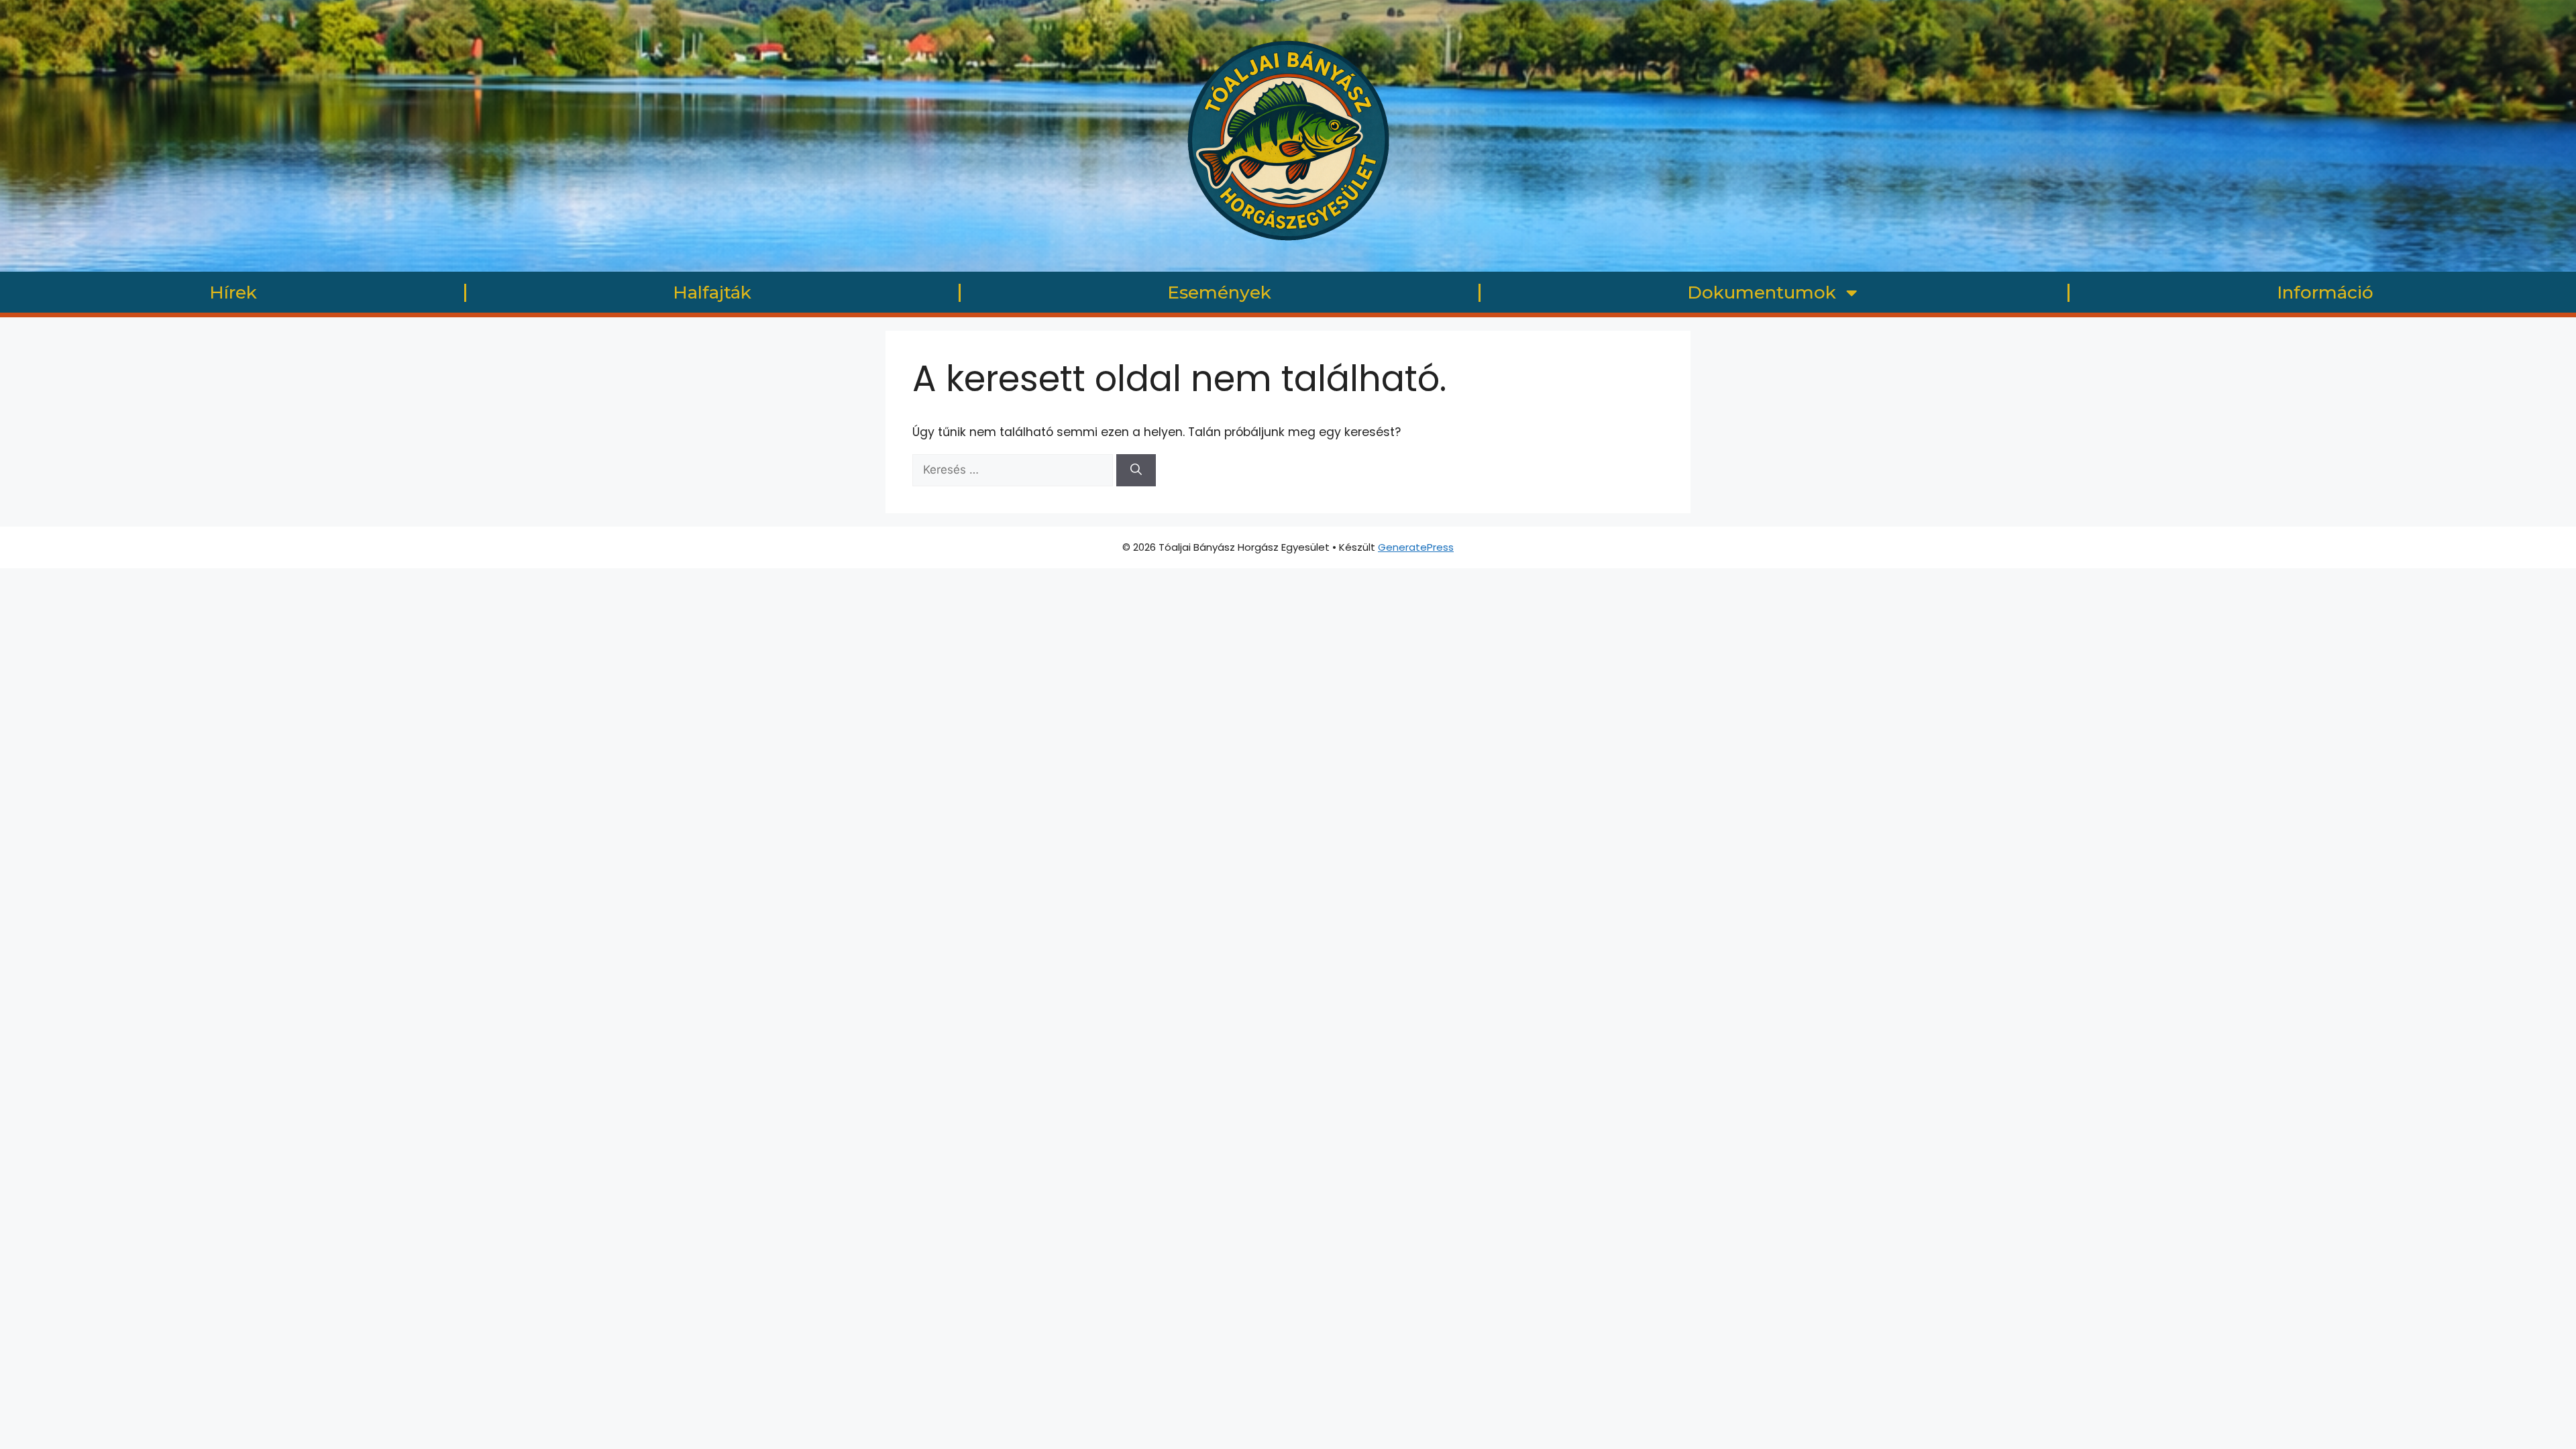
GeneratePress (1416, 547)
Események (1219, 292)
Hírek (233, 292)
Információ (2325, 292)
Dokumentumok (1762, 292)
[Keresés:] (1014, 470)
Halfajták (712, 292)
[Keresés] (1136, 470)
